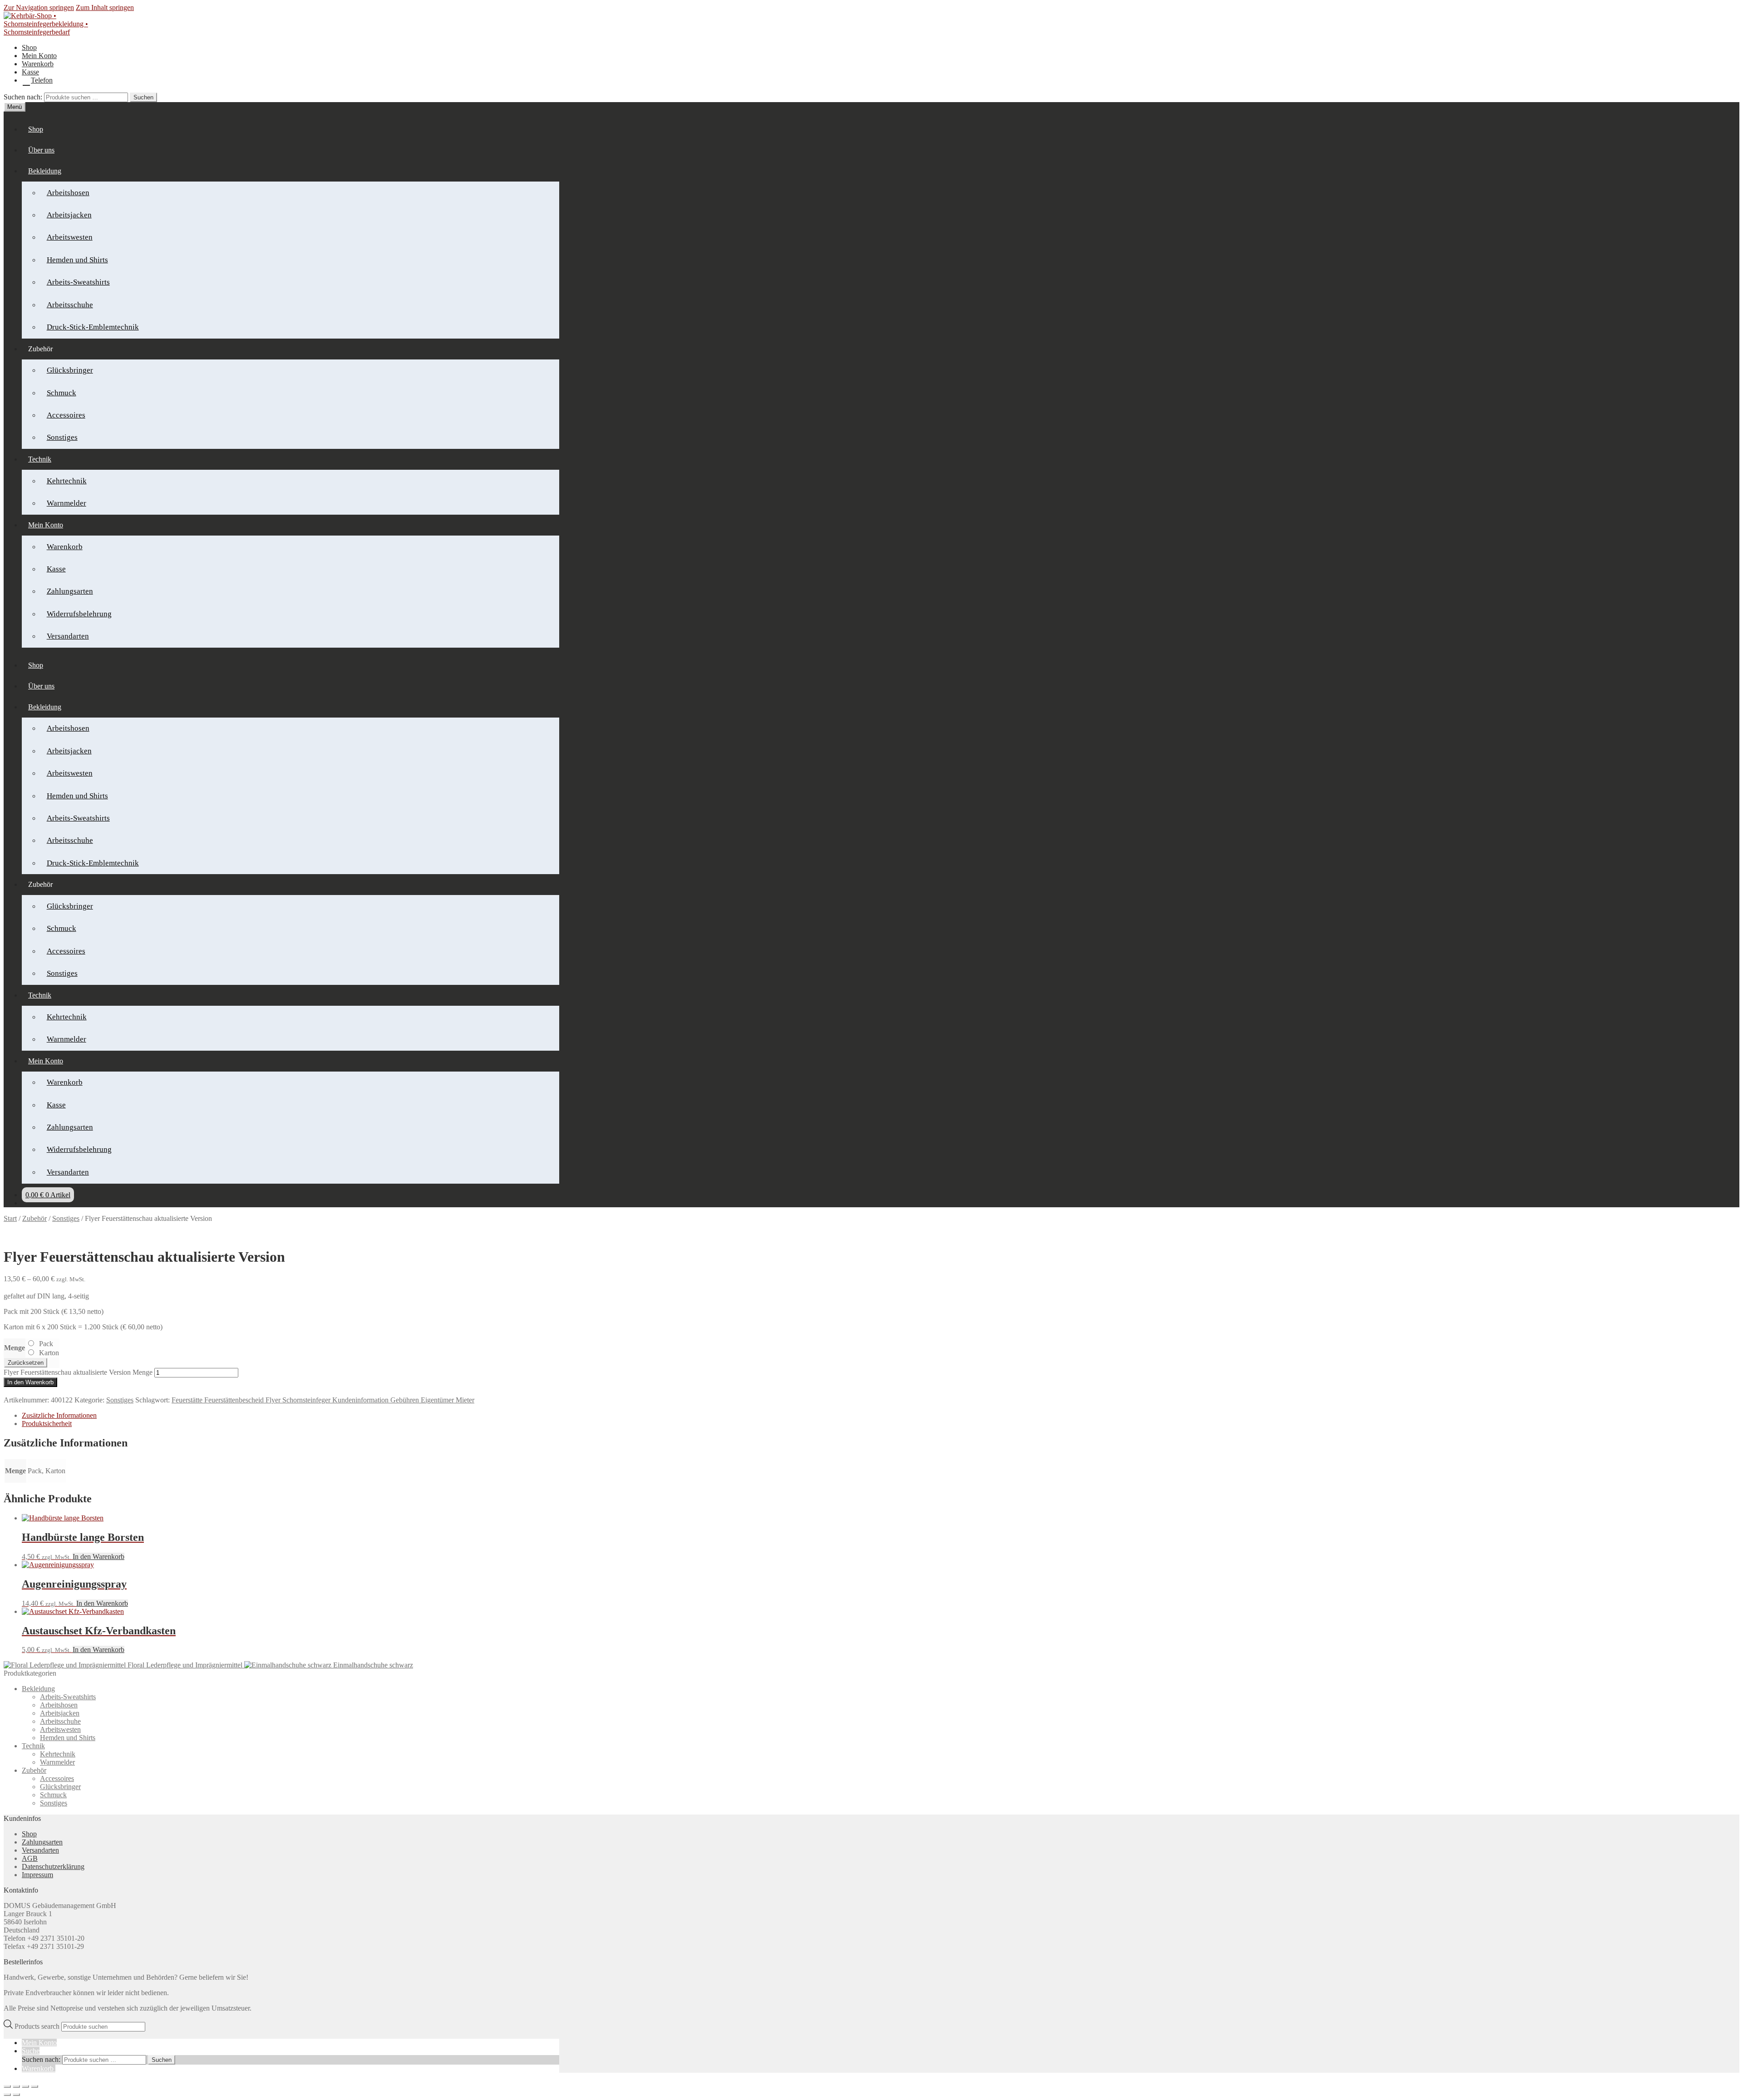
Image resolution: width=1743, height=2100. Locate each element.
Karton (49, 1353)
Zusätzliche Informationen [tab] (59, 1415)
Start (10, 1218)
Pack (46, 1344)
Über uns (41, 150)
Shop (29, 47)
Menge (15, 1348)
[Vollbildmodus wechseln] (16, 2086)
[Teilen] (25, 2086)
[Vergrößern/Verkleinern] (7, 2086)
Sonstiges (62, 437)
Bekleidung (45, 171)
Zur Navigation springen (39, 7)
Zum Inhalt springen (105, 7)
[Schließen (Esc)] (34, 2086)
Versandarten (68, 636)
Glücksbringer (70, 370)
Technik (40, 459)
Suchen (143, 97)
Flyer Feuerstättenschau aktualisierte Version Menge (78, 1372)
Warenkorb (38, 64)
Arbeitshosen (68, 193)
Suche (31, 2051)
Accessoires (66, 415)
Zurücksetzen (26, 1363)
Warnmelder (66, 503)
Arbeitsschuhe (70, 305)
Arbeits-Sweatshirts (78, 282)
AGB (30, 1858)
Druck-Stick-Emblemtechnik (93, 327)
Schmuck (62, 393)
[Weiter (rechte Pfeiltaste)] (16, 2095)
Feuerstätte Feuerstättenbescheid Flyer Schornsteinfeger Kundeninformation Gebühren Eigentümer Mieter (323, 1400)
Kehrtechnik (67, 481)
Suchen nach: (23, 97)
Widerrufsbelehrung (79, 614)
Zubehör (34, 1218)
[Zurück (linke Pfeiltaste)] (7, 2095)
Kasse (30, 72)
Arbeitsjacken (69, 215)
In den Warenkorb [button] (98, 1557)
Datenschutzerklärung (53, 1866)
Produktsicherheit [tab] (47, 1424)
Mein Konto (39, 56)
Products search (38, 2026)
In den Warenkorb (30, 1382)
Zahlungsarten (70, 591)
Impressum (37, 1875)
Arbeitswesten (70, 237)
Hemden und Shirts (77, 260)
